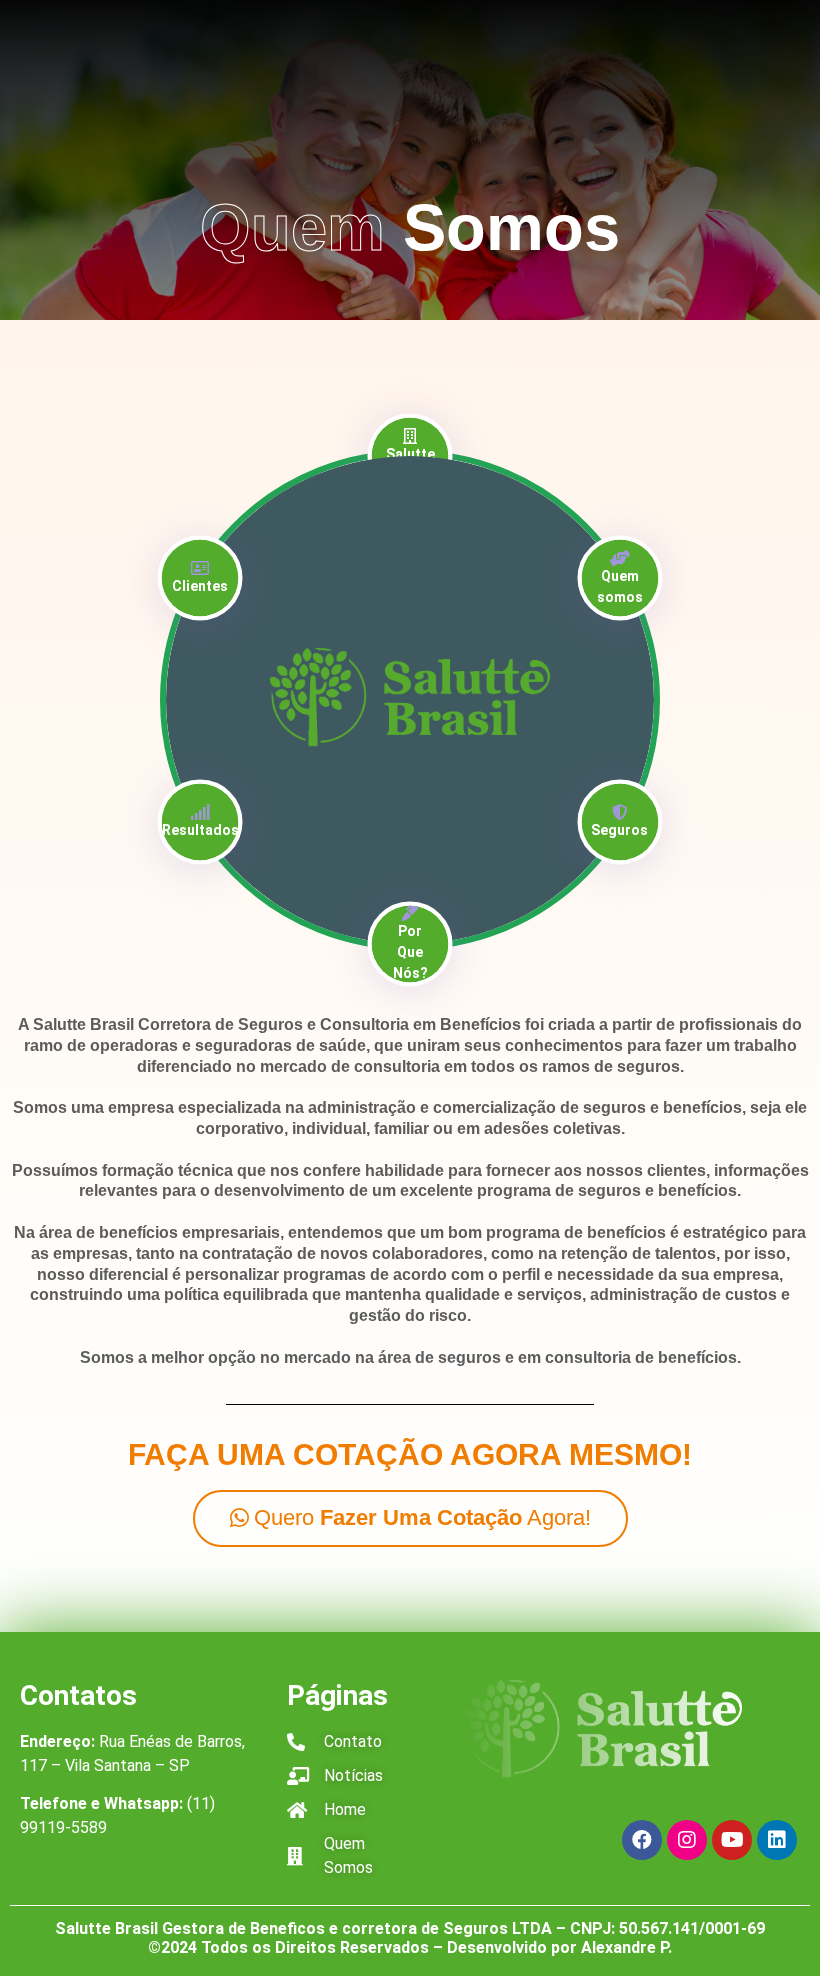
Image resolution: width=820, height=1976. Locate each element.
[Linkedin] (777, 1840)
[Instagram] (687, 1840)
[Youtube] (732, 1840)
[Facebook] (642, 1840)
